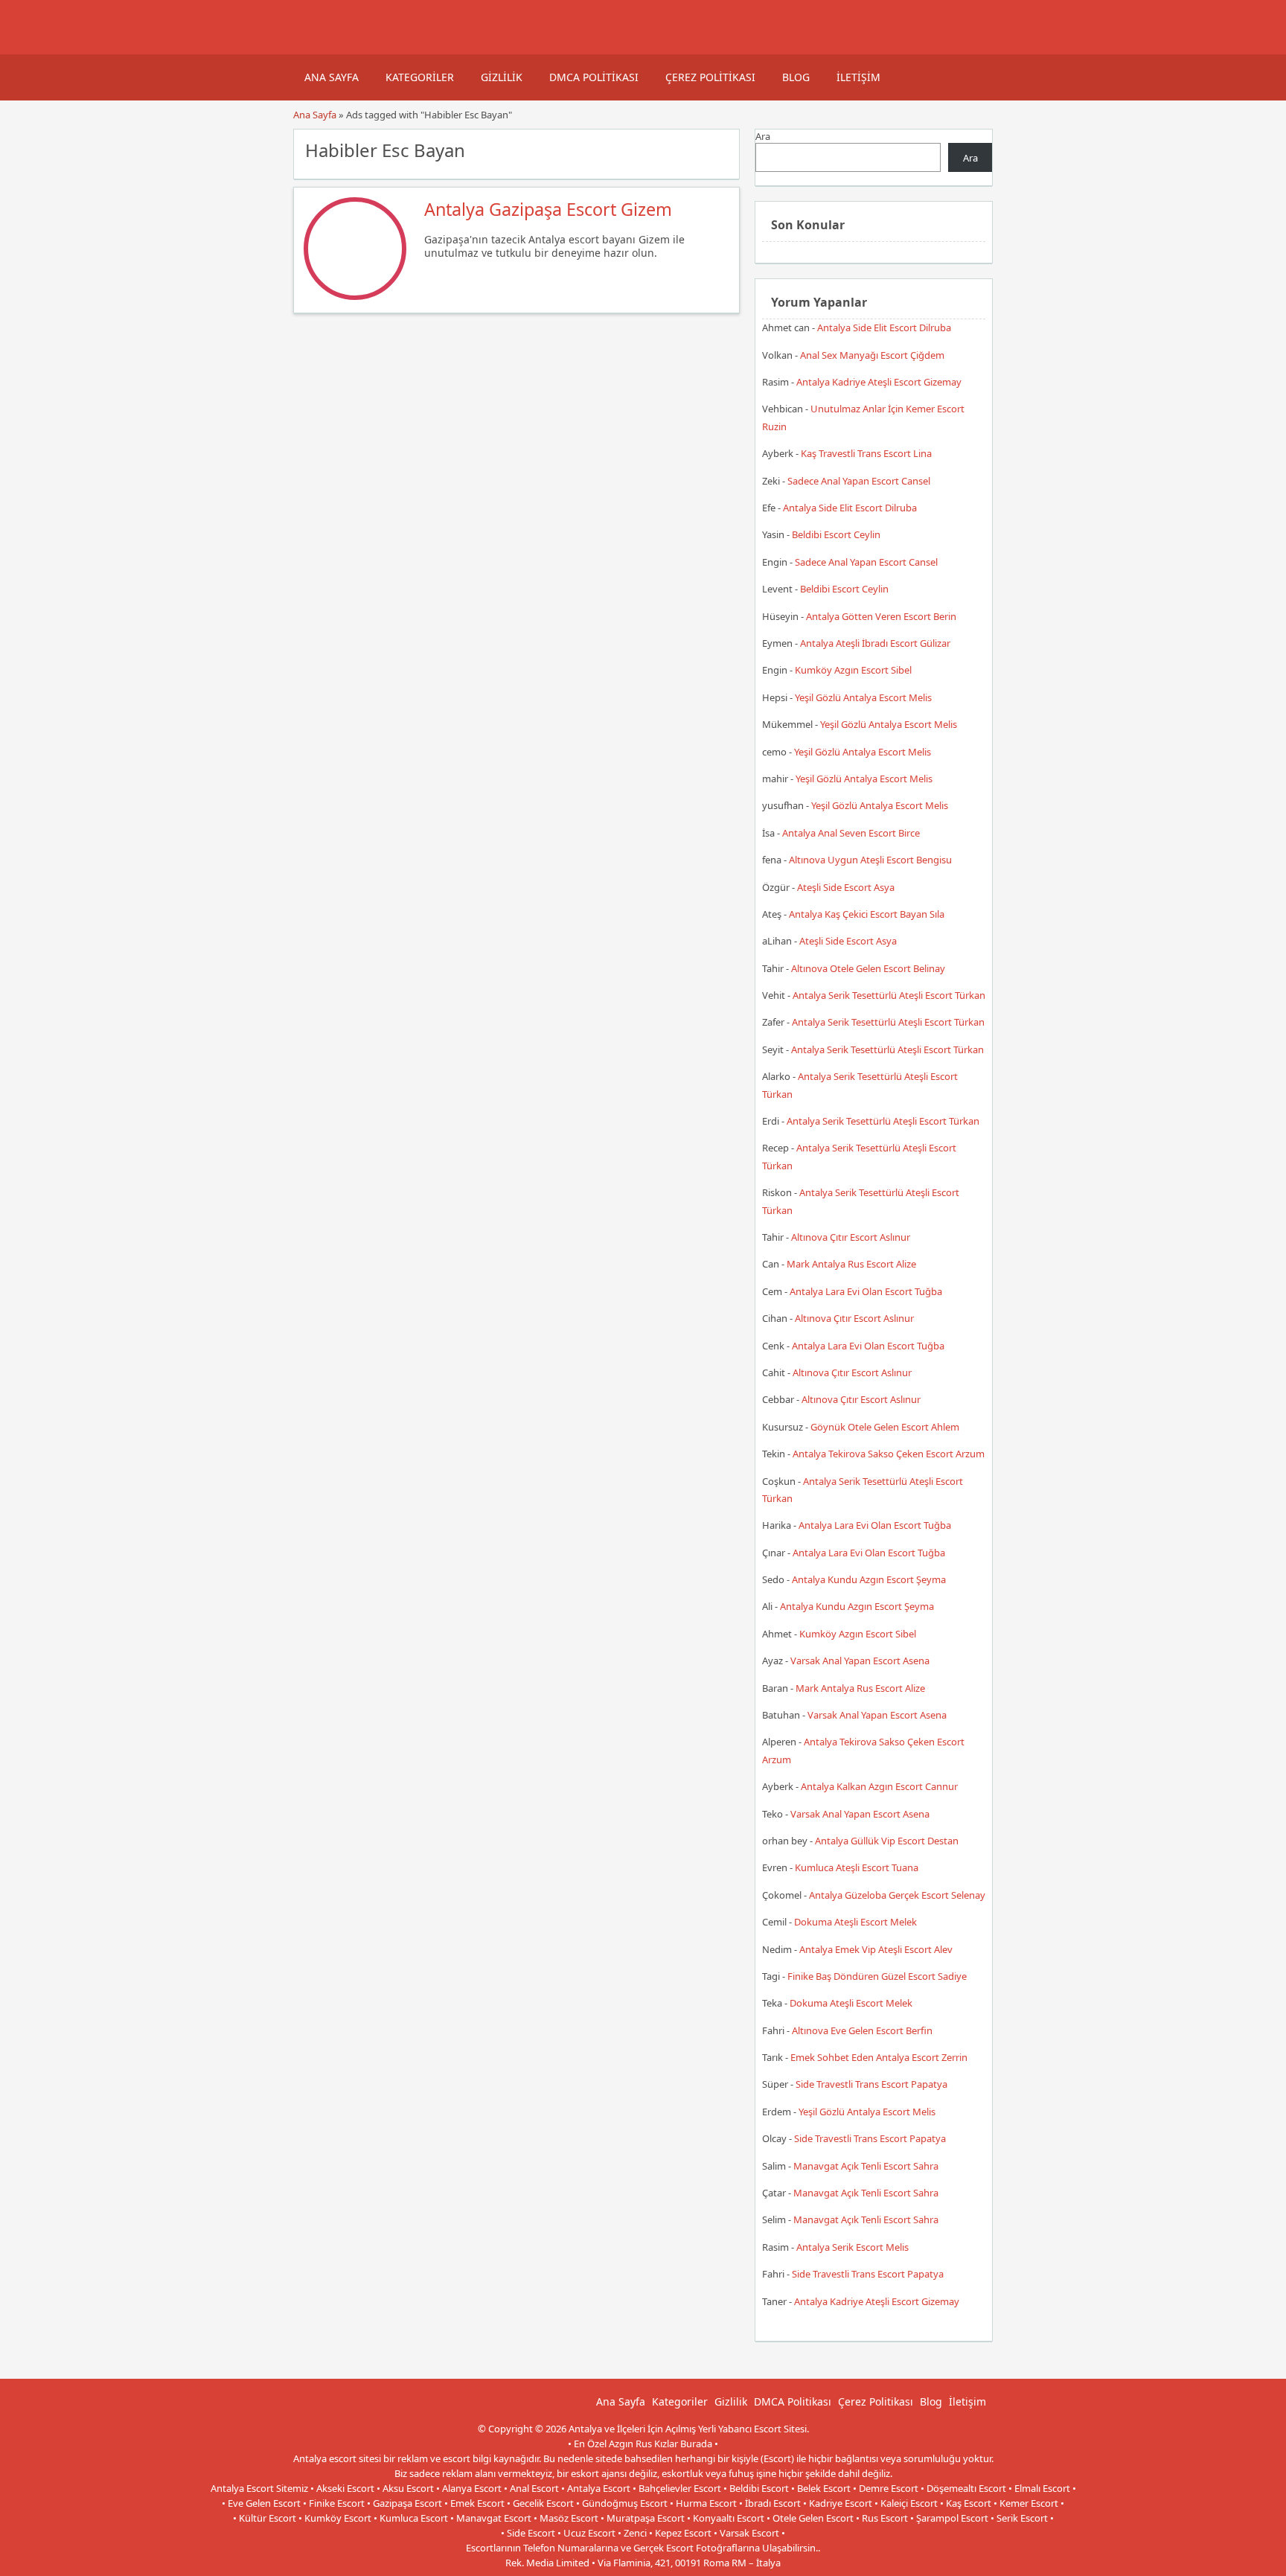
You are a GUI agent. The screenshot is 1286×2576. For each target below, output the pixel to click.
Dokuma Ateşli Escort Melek (855, 1922)
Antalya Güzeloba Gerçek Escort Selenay (897, 1895)
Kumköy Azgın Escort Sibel (853, 670)
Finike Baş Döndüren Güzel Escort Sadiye (877, 1976)
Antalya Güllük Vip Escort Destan (887, 1841)
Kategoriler (420, 77)
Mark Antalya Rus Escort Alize (851, 1264)
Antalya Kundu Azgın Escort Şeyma (869, 1579)
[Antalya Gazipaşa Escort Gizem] (355, 296)
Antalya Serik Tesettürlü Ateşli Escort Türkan (889, 995)
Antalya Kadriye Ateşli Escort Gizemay (879, 382)
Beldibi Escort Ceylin (836, 534)
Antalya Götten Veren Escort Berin (881, 616)
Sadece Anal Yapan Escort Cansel (859, 481)
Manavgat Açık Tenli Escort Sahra (866, 2166)
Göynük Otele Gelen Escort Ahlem (885, 1427)
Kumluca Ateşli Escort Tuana (857, 1867)
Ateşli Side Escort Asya (846, 887)
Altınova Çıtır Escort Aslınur (851, 1237)
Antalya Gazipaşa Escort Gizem (548, 209)
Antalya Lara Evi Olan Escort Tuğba (866, 1291)
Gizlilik (502, 77)
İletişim (858, 77)
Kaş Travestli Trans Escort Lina (866, 453)
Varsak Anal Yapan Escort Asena (860, 1661)
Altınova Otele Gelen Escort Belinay (868, 968)
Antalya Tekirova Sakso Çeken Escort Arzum (889, 1454)
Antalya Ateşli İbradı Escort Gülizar (875, 643)
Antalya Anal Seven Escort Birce (851, 833)
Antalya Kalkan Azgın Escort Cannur (879, 1786)
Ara (763, 136)
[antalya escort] (312, 47)
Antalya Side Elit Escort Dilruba (884, 327)
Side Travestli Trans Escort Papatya (871, 2084)
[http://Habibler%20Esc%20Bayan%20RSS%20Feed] (721, 149)
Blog (796, 77)
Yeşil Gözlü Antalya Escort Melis (863, 697)
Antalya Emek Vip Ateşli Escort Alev (876, 1949)
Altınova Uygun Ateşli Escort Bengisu (870, 860)
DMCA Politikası (594, 77)
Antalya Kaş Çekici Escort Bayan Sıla (867, 914)
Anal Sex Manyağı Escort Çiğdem (872, 355)
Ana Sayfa (332, 77)
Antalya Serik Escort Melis (852, 2247)
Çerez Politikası (710, 77)
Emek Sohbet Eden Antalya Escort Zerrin (879, 2057)
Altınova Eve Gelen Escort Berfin (862, 2030)
